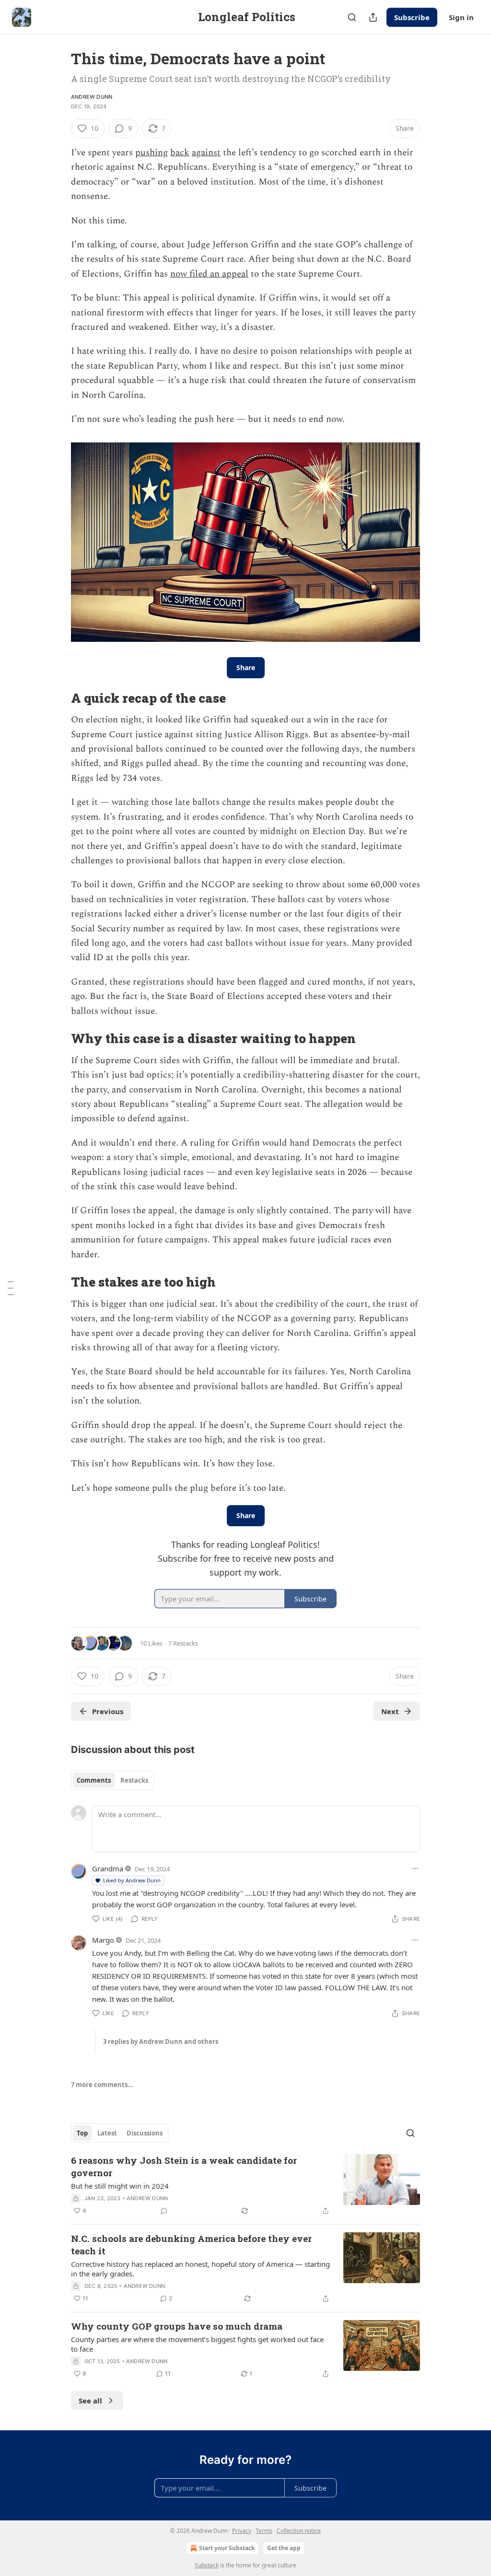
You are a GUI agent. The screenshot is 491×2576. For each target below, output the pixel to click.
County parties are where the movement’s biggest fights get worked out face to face (197, 2344)
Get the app (284, 2548)
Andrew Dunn (92, 97)
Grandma (108, 1868)
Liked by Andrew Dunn (132, 1880)
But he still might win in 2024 (120, 2186)
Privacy (242, 2531)
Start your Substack (227, 2548)
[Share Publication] (373, 17)
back (180, 153)
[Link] (58, 698)
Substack (207, 2565)
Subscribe (412, 17)
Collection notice (299, 2531)
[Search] (352, 17)
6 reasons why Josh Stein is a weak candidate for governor (184, 2166)
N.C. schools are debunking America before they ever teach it (191, 2245)
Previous (108, 1711)
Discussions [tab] (145, 2133)
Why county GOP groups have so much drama (177, 2326)
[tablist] (112, 1780)
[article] (245, 2185)
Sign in (461, 17)
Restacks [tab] (134, 1780)
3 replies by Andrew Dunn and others (161, 2042)
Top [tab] (82, 2133)
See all (90, 2401)
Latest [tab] (107, 2133)
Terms (264, 2531)
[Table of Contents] (11, 1288)
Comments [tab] (94, 1780)
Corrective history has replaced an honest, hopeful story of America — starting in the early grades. (200, 2269)
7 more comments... (102, 2085)
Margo (103, 1940)
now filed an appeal (209, 274)
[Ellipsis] (415, 1868)
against (206, 153)
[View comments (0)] (164, 2211)
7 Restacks (183, 1643)
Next (390, 1711)
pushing (152, 153)
